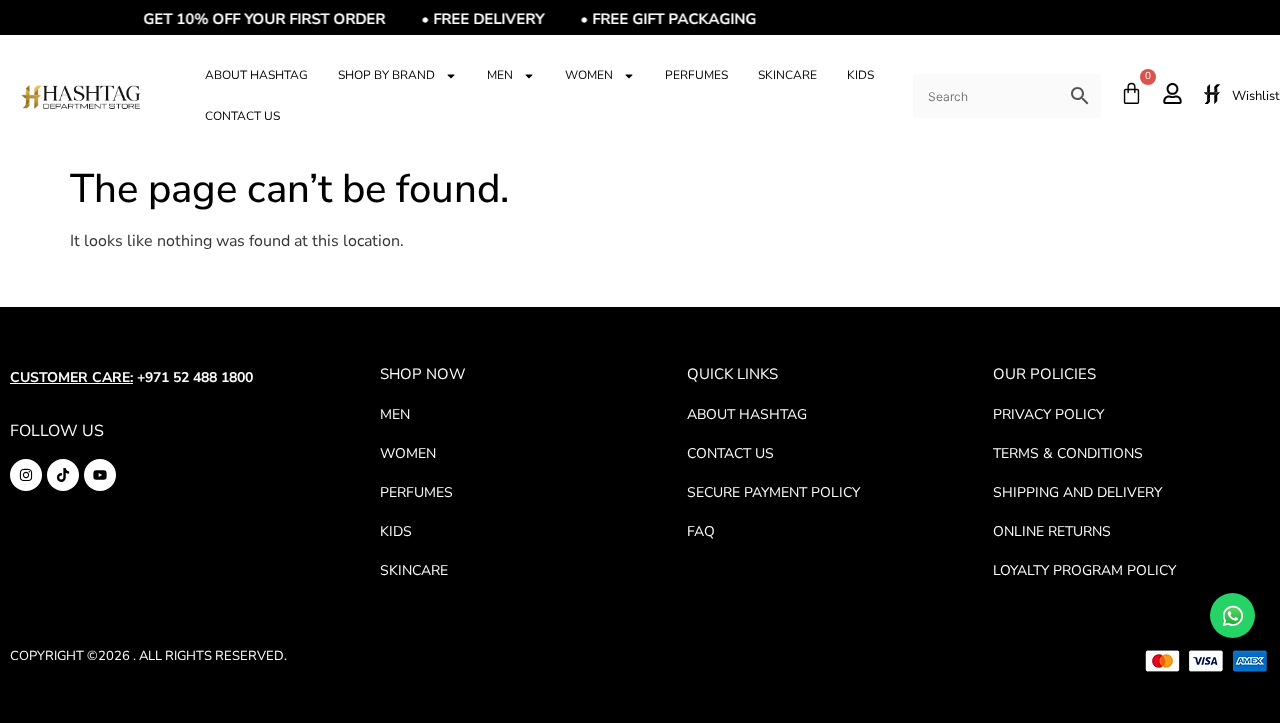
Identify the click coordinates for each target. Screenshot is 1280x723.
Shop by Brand (386, 75)
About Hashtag (256, 75)
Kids (860, 75)
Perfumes (696, 75)
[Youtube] (100, 475)
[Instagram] (26, 475)
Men (500, 75)
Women (589, 75)
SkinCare (787, 75)
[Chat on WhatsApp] (1232, 615)
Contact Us (242, 116)
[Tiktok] (63, 475)
